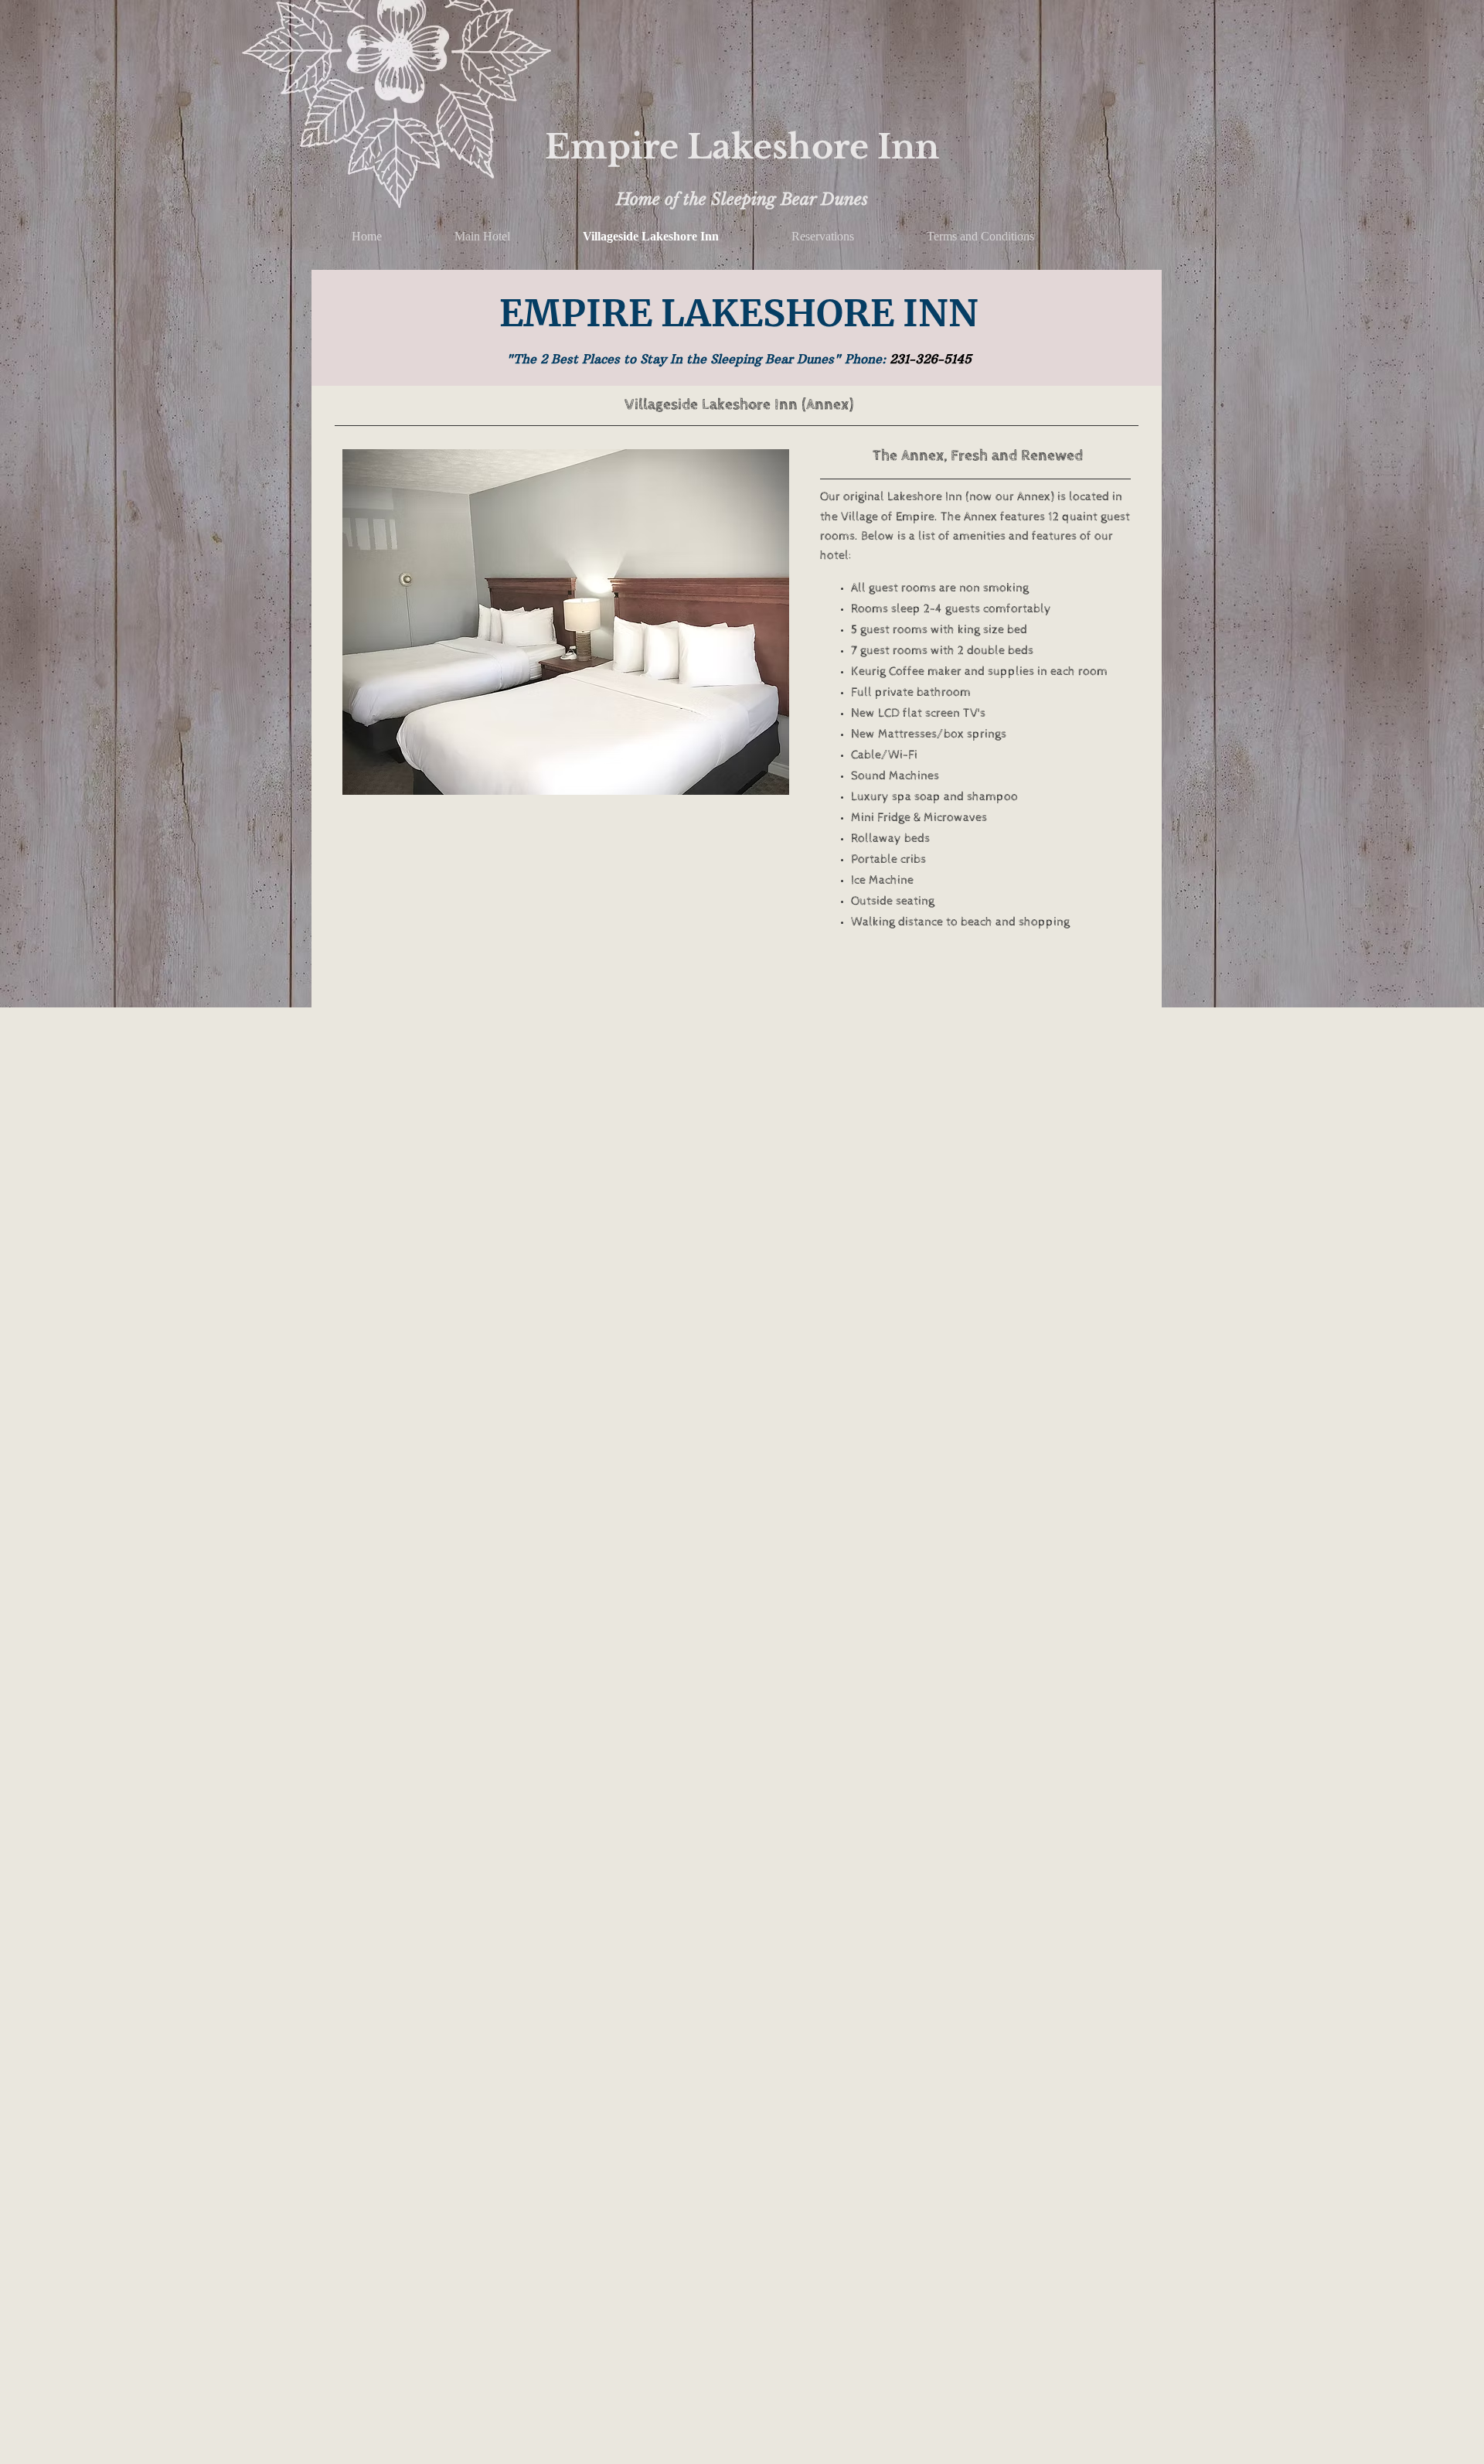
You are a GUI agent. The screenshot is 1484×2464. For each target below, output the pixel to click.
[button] (566, 622)
